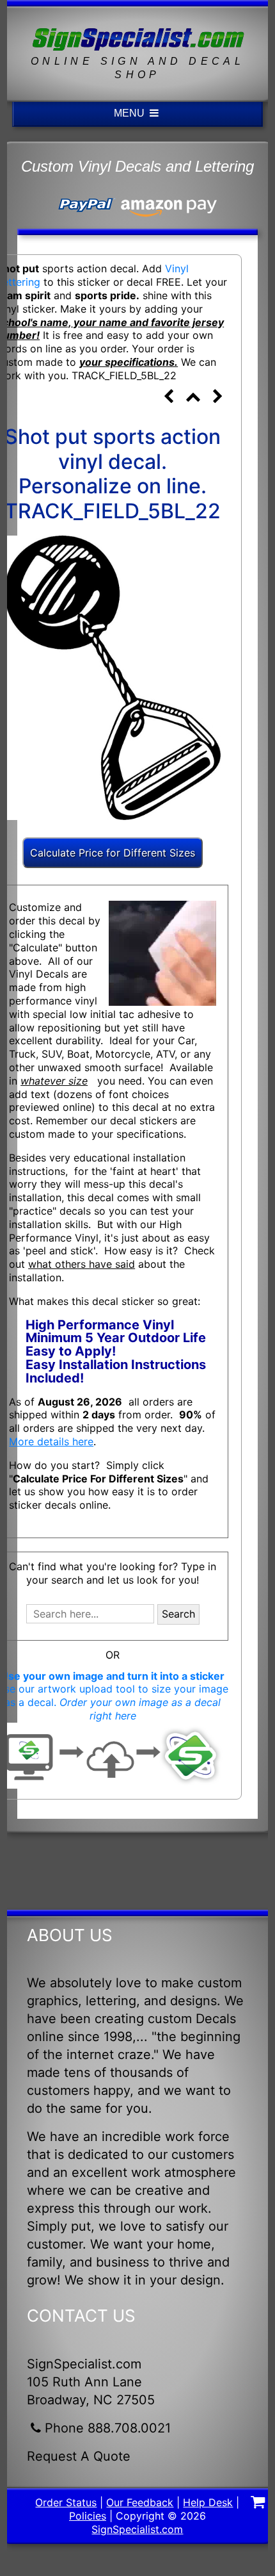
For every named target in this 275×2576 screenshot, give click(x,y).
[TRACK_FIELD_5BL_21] (168, 398)
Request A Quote (79, 2456)
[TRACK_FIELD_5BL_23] (218, 398)
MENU (130, 113)
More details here (51, 1441)
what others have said (82, 1264)
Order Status (66, 2502)
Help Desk (208, 2502)
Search (178, 1614)
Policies (88, 2516)
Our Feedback (140, 2502)
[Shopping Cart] (258, 2504)
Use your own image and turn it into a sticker (113, 1676)
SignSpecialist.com (137, 2529)
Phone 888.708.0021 (108, 2428)
